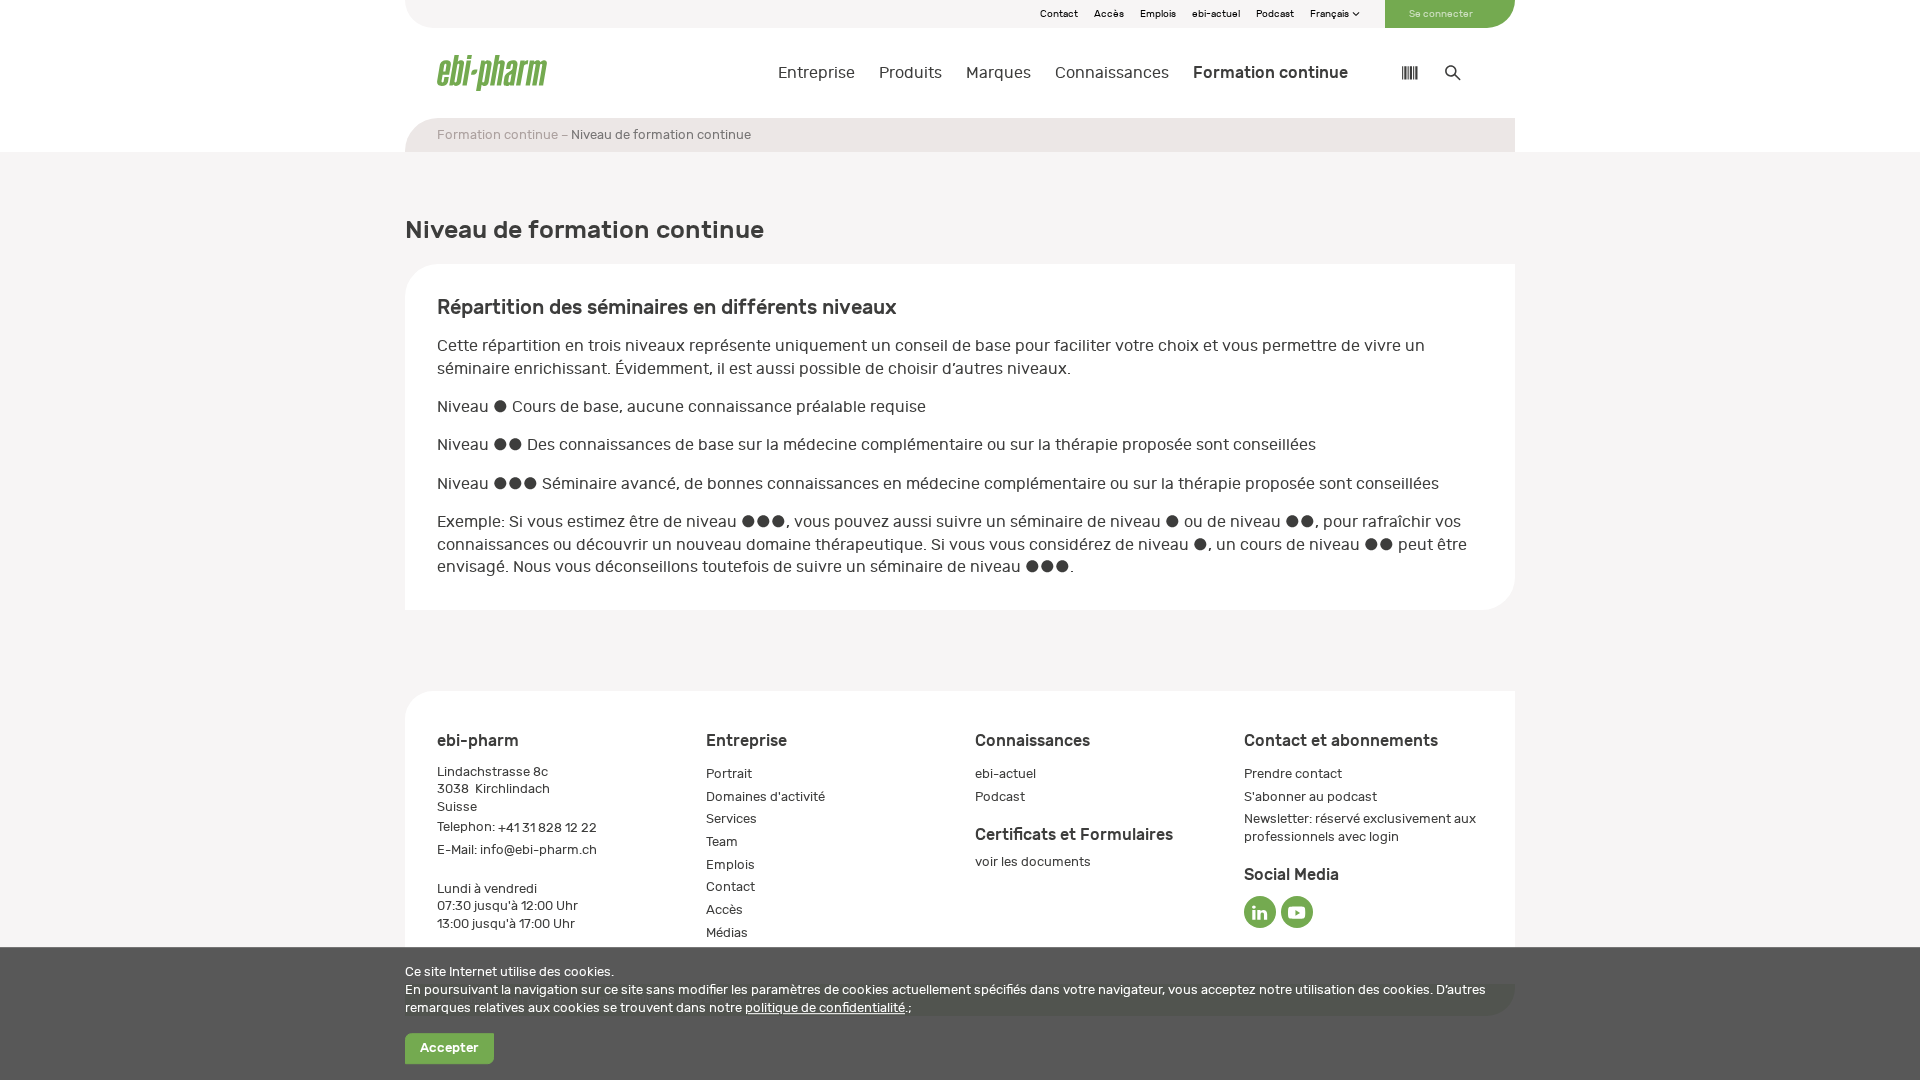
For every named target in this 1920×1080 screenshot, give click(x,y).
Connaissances (1112, 73)
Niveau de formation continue (661, 134)
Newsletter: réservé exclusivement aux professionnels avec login (1360, 827)
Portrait (729, 773)
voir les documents (1033, 861)
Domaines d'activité (765, 796)
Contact (1059, 14)
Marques (998, 73)
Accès (1109, 14)
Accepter (449, 1048)
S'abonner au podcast (1310, 796)
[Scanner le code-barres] (1400, 73)
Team (722, 841)
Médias (727, 932)
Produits (910, 73)
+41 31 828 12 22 (547, 827)
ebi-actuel (1216, 14)
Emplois (1158, 14)
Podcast (1275, 14)
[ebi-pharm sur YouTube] (1297, 912)
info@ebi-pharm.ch (538, 849)
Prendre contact (1293, 773)
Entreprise (816, 73)
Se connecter (1441, 14)
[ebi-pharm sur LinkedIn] (1260, 912)
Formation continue (1270, 72)
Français (1330, 14)
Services (731, 818)
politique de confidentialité (825, 1007)
